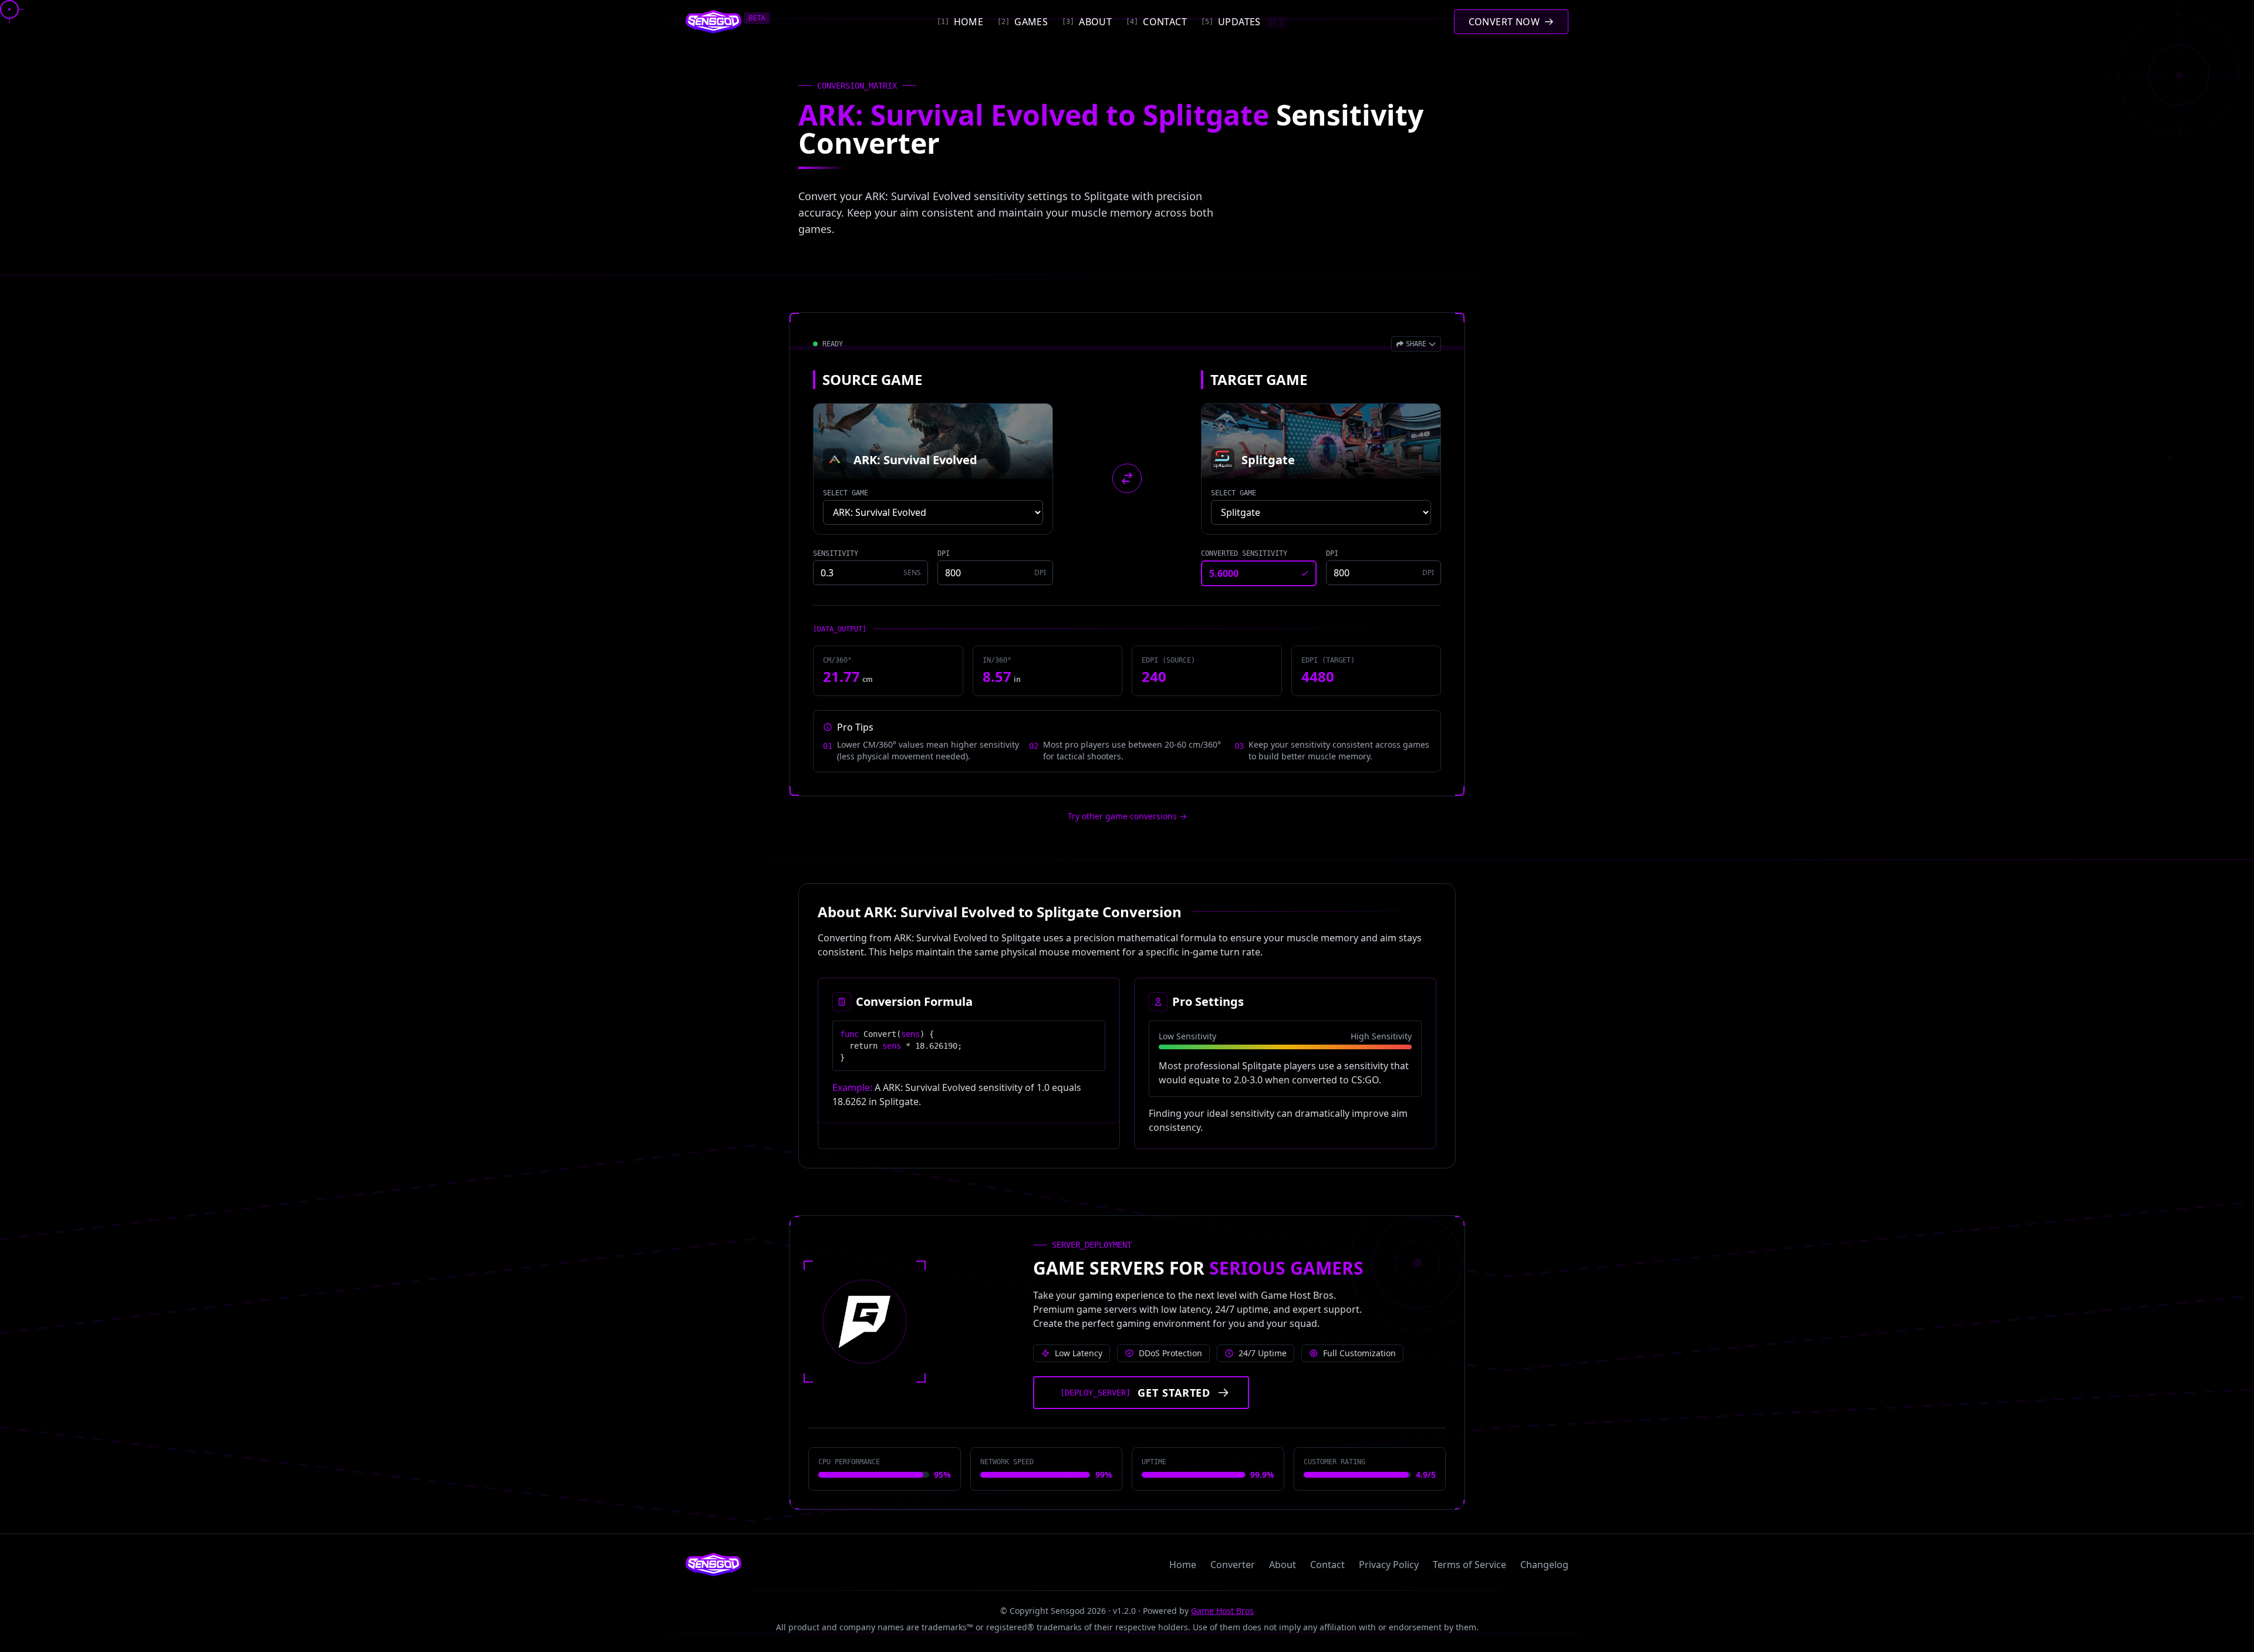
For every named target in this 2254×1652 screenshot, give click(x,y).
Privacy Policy (1389, 1565)
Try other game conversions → (1127, 816)
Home (1183, 1565)
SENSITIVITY (836, 553)
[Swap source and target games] (1127, 478)
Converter (1233, 1565)
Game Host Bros (1222, 1611)
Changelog (1544, 1565)
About (1283, 1565)
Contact (1327, 1565)
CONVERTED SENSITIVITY (1244, 553)
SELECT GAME (846, 493)
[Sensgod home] (713, 22)
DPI (944, 553)
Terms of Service (1470, 1565)
